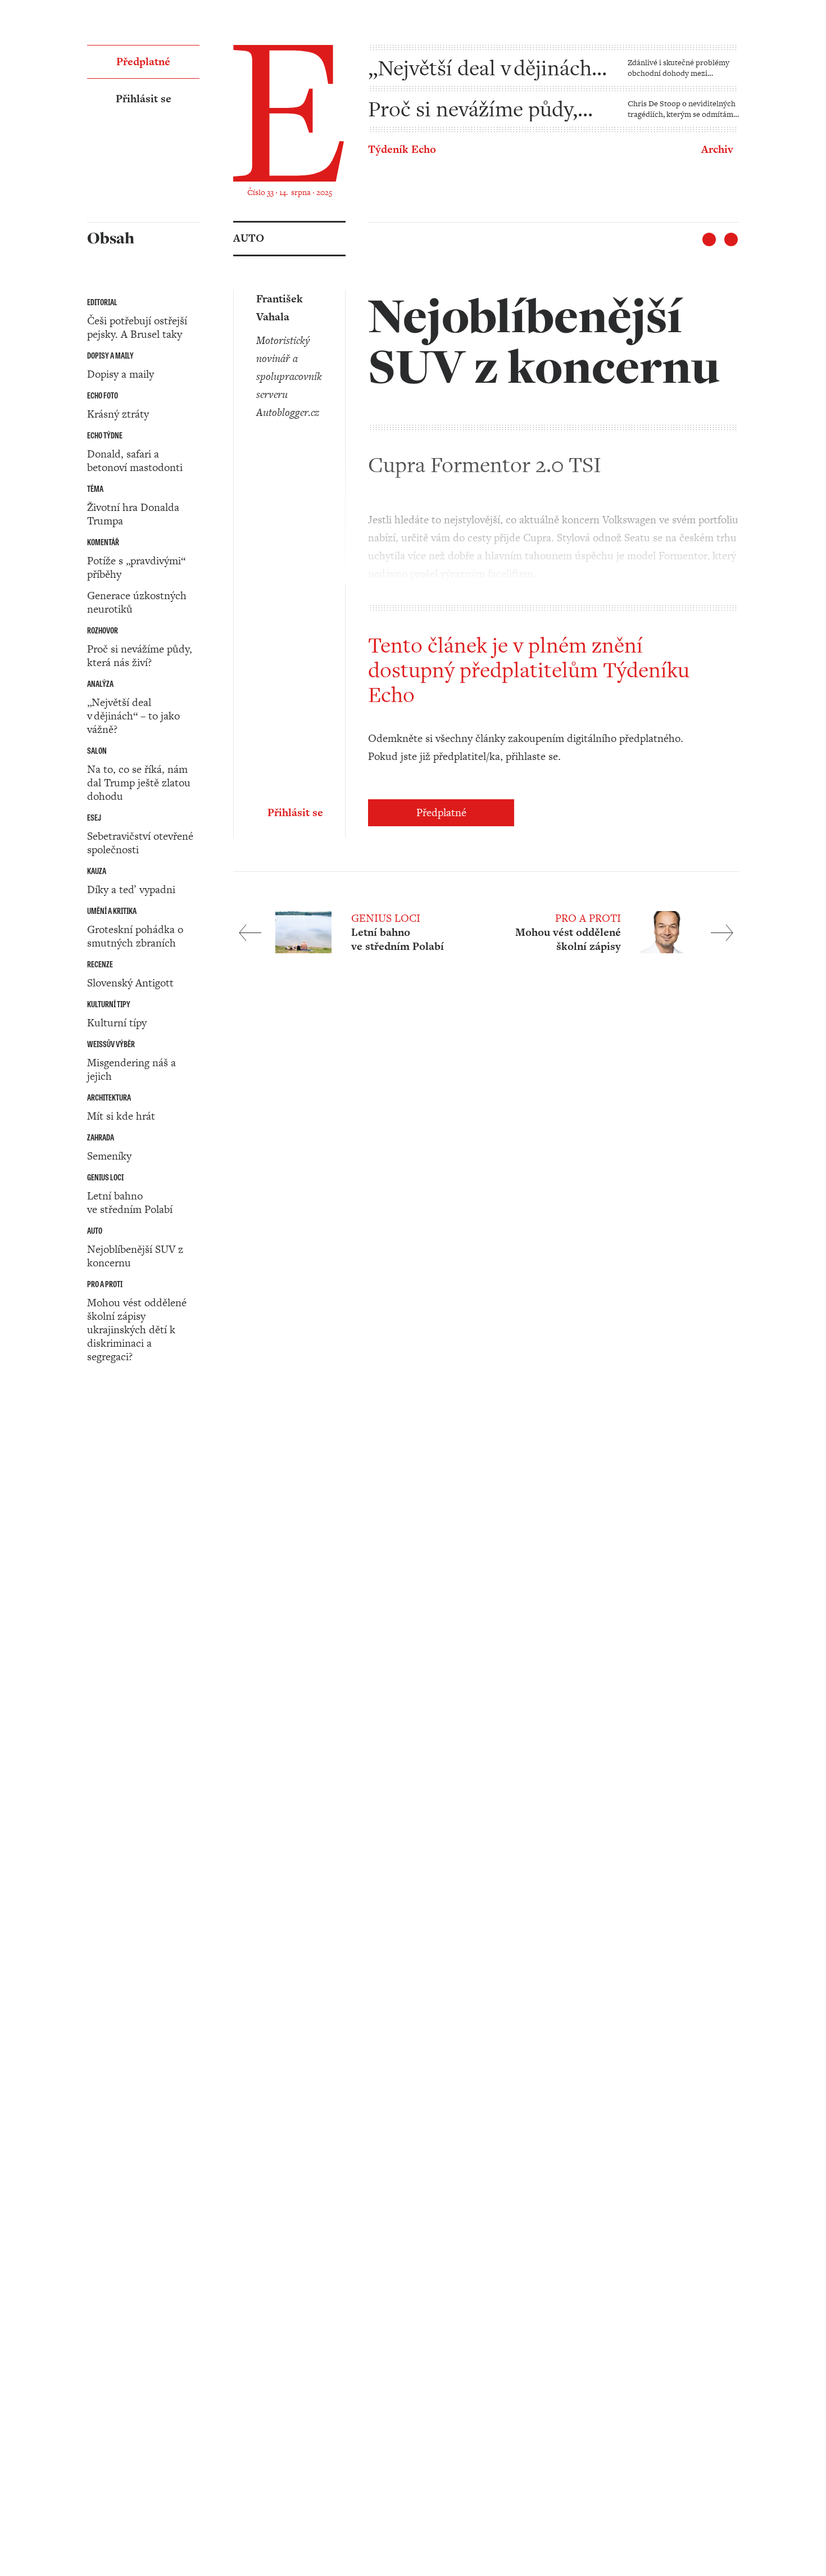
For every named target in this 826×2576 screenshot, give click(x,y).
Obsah (102, 1468)
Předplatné (441, 812)
